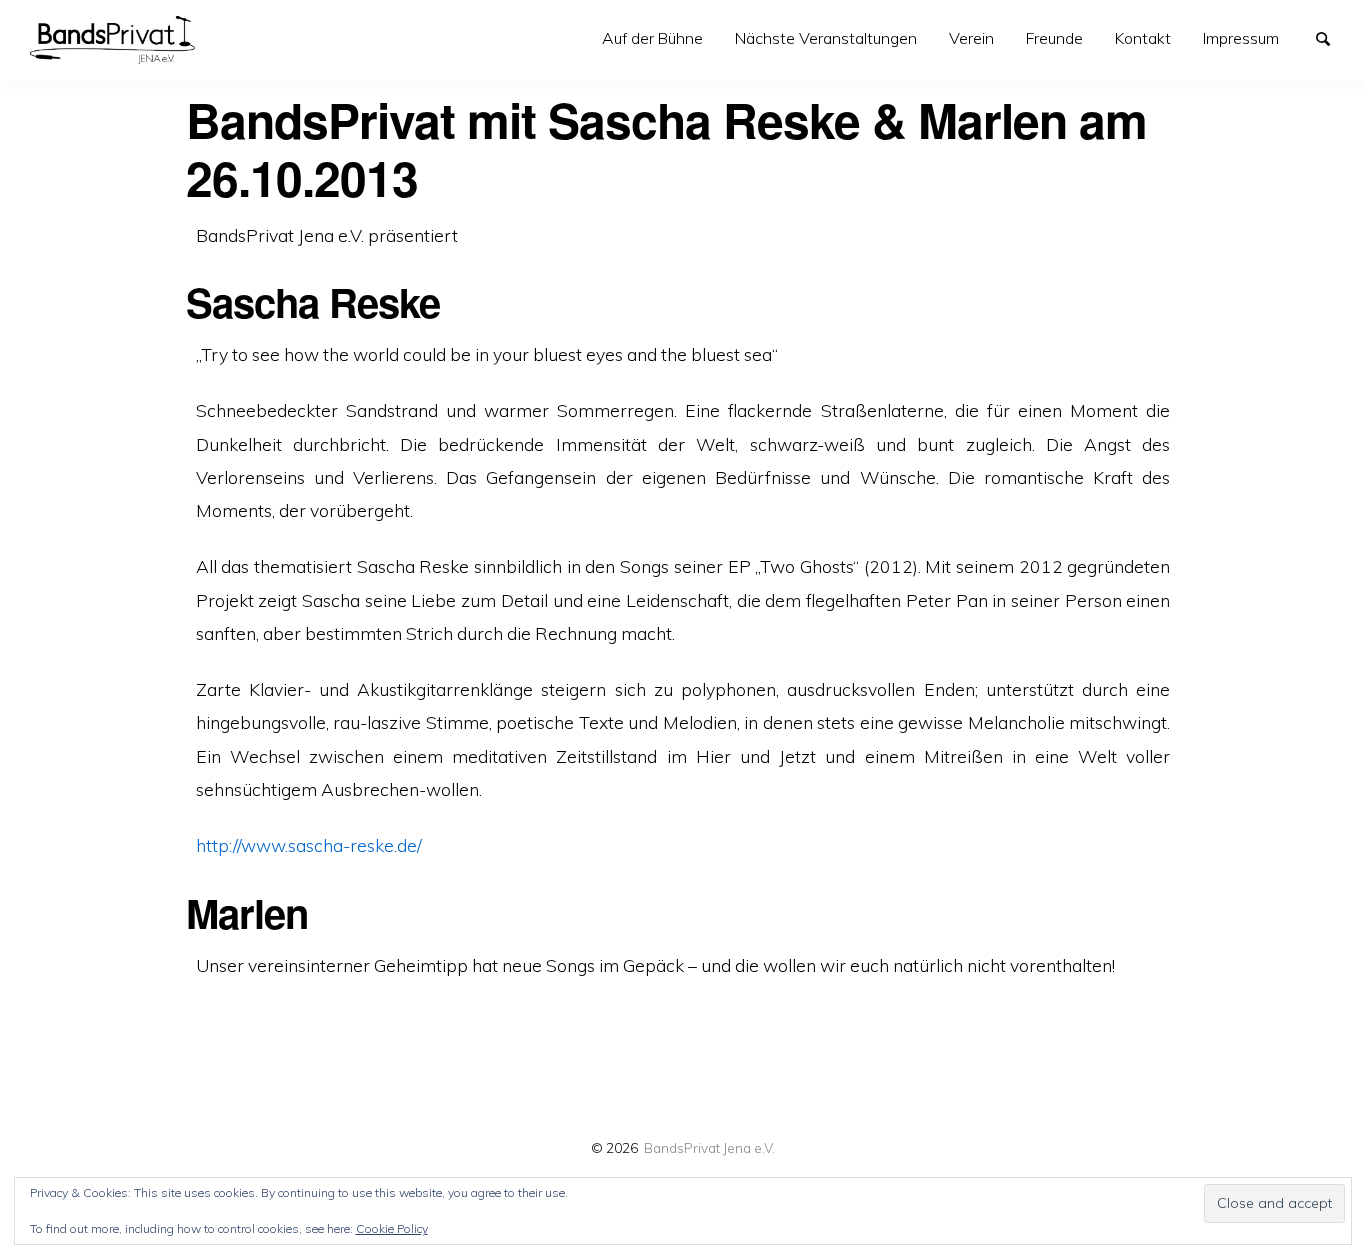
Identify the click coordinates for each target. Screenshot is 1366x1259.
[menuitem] (652, 38)
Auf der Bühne (652, 38)
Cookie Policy (392, 1228)
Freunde (1054, 38)
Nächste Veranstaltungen (826, 38)
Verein (971, 38)
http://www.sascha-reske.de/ (309, 845)
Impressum (1241, 38)
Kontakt (1143, 38)
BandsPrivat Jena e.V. (709, 1147)
